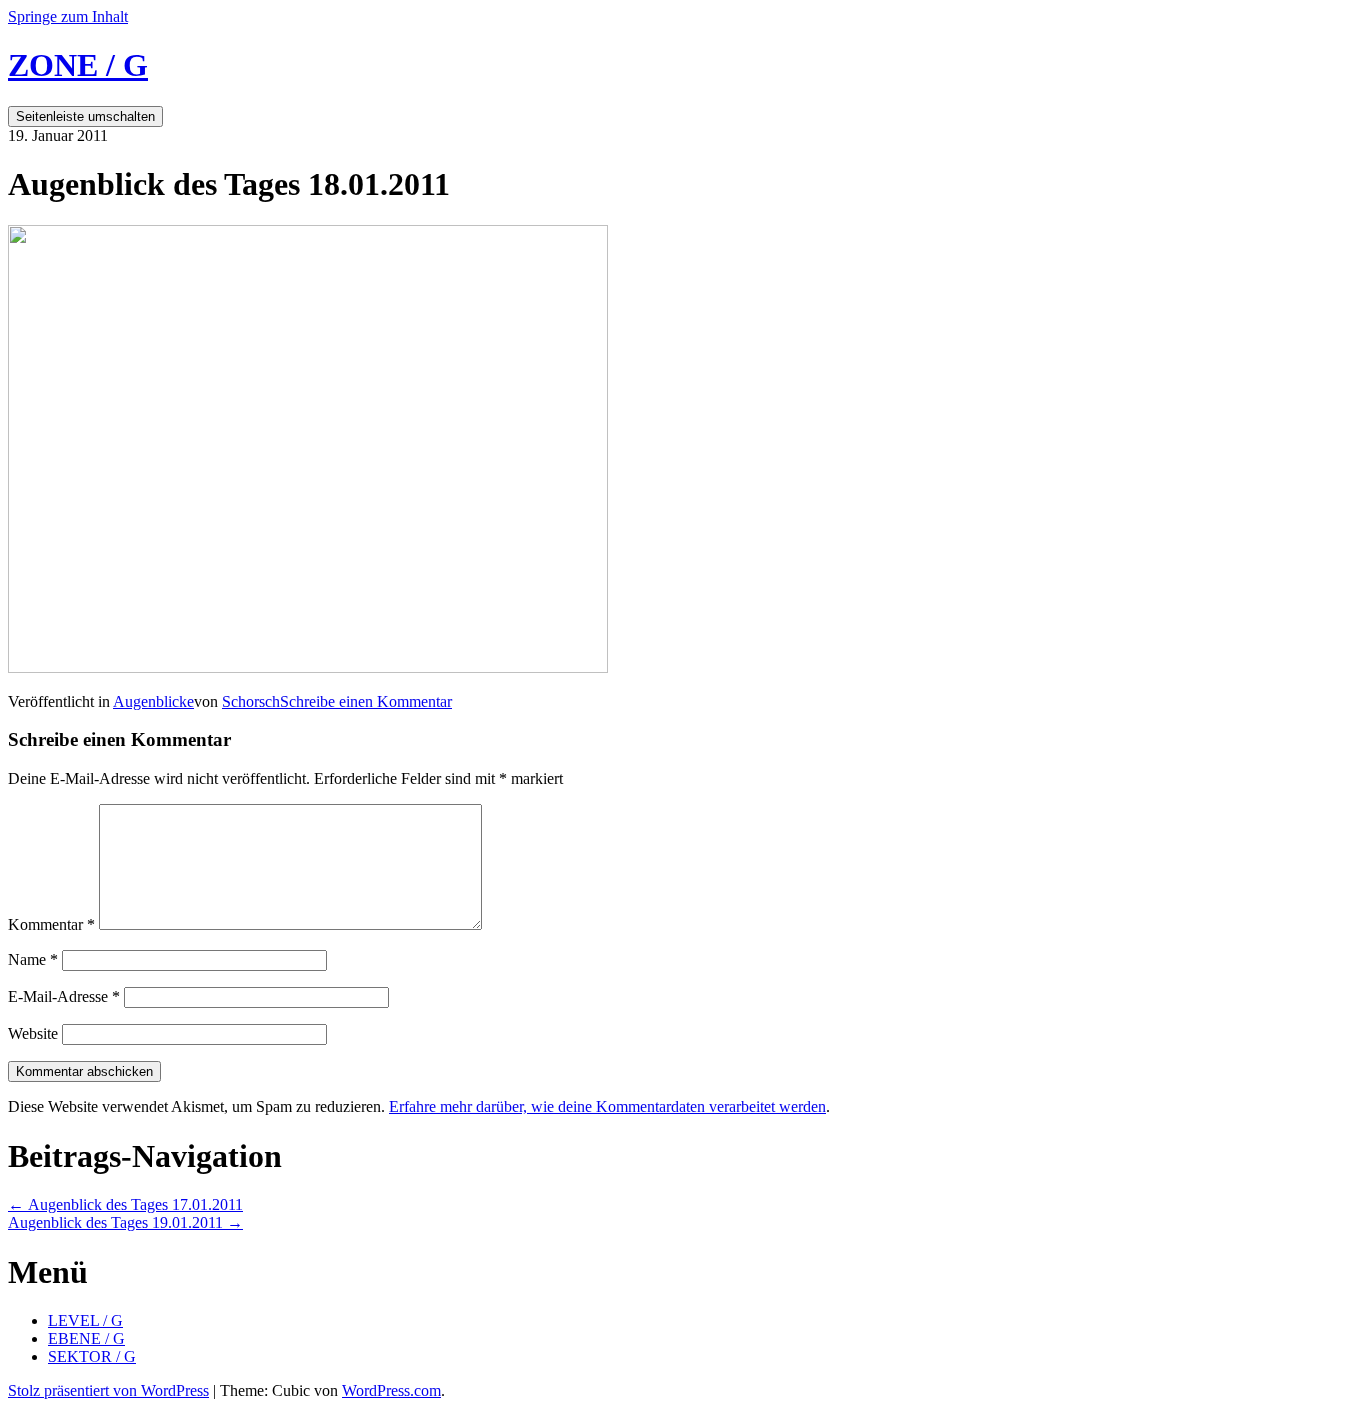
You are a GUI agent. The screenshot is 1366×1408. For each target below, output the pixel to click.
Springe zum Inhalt (68, 16)
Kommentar (51, 924)
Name (33, 959)
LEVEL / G (85, 1320)
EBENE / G (86, 1338)
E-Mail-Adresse (64, 996)
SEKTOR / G (92, 1356)
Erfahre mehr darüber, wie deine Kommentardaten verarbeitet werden (607, 1106)
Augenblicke (153, 701)
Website (33, 1033)
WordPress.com (391, 1390)
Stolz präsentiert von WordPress (108, 1390)
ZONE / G (78, 65)
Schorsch (251, 701)
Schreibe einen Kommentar (366, 701)
